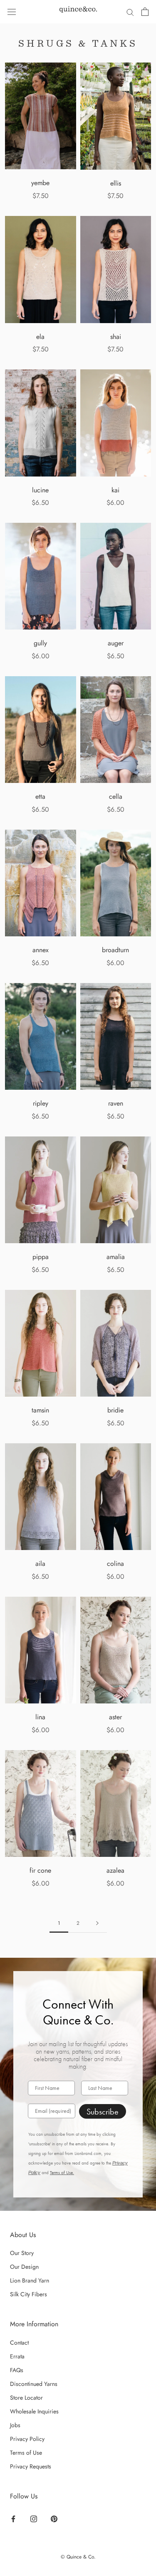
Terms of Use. (62, 2173)
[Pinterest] (54, 2518)
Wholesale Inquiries (34, 2411)
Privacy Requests (31, 2466)
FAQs (17, 2370)
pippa (41, 1257)
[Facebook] (13, 2518)
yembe (40, 183)
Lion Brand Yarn (30, 2280)
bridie (115, 1410)
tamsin (40, 1410)
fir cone (40, 1870)
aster (115, 1717)
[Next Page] (97, 1923)
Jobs (15, 2425)
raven (116, 1103)
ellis (116, 183)
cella (116, 796)
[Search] (130, 12)
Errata (17, 2356)
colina (115, 1564)
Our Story (22, 2253)
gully (40, 643)
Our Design (24, 2267)
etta (40, 796)
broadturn (115, 950)
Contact (19, 2343)
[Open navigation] (12, 12)
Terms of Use (26, 2453)
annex (41, 950)
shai (116, 337)
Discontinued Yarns (34, 2384)
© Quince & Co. (78, 2557)
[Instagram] (34, 2518)
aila (40, 1564)
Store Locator (26, 2398)
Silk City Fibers (28, 2294)
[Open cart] (145, 12)
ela (40, 337)
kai (115, 490)
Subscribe (103, 2112)
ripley (41, 1103)
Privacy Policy (27, 2439)
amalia (116, 1257)
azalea (115, 1870)
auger (116, 643)
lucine (40, 490)
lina (40, 1717)
